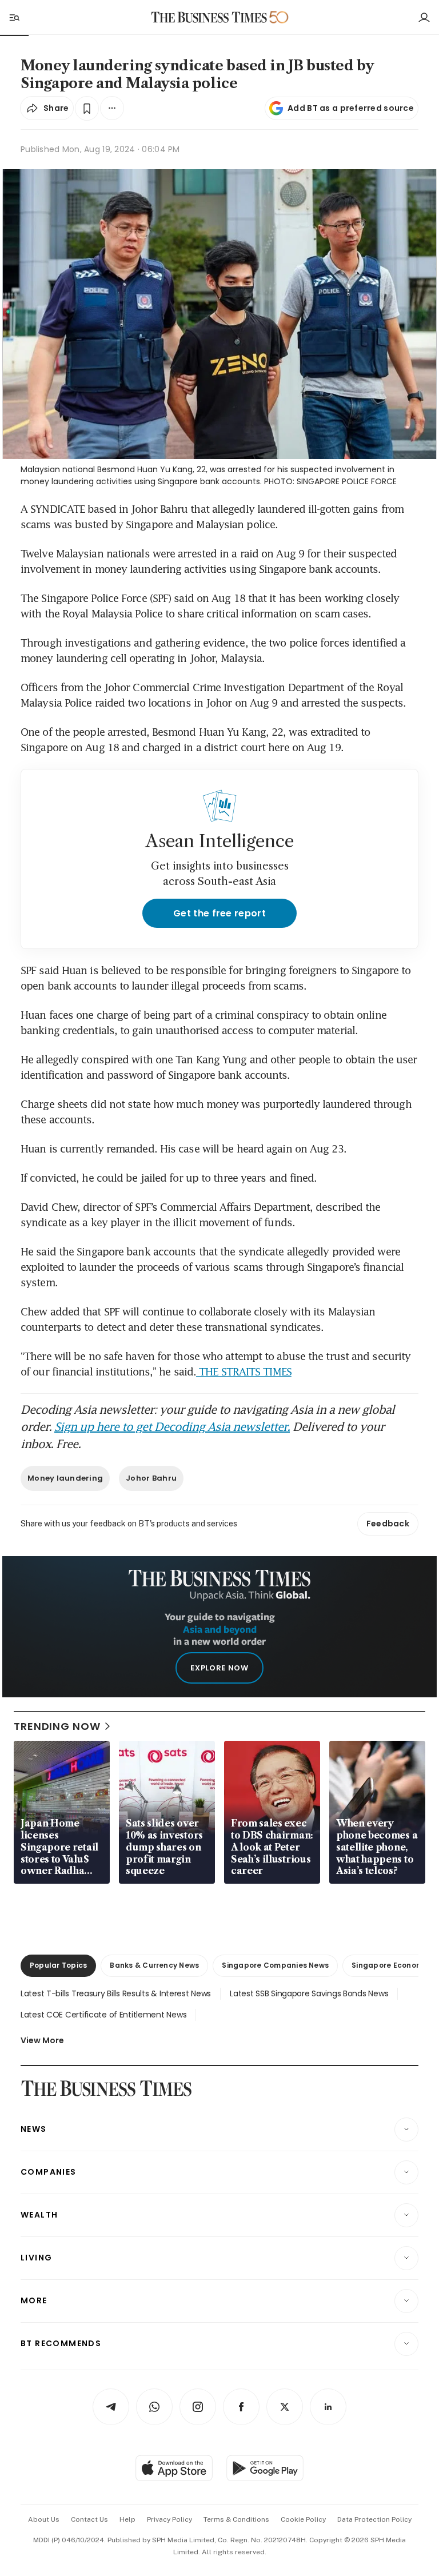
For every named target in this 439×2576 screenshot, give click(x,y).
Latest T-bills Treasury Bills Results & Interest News (116, 1993)
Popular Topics (58, 1965)
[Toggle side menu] (14, 17)
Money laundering (65, 1478)
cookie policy (303, 2519)
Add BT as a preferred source (351, 108)
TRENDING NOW (57, 1726)
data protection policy (374, 2519)
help (127, 2519)
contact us (89, 2519)
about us (44, 2519)
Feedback (388, 1524)
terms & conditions (236, 2519)
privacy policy (169, 2519)
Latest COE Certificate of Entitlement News (103, 2015)
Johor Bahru (151, 1478)
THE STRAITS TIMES (244, 1371)
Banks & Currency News (154, 1965)
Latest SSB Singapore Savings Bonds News (309, 1993)
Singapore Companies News (275, 1965)
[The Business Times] (209, 17)
